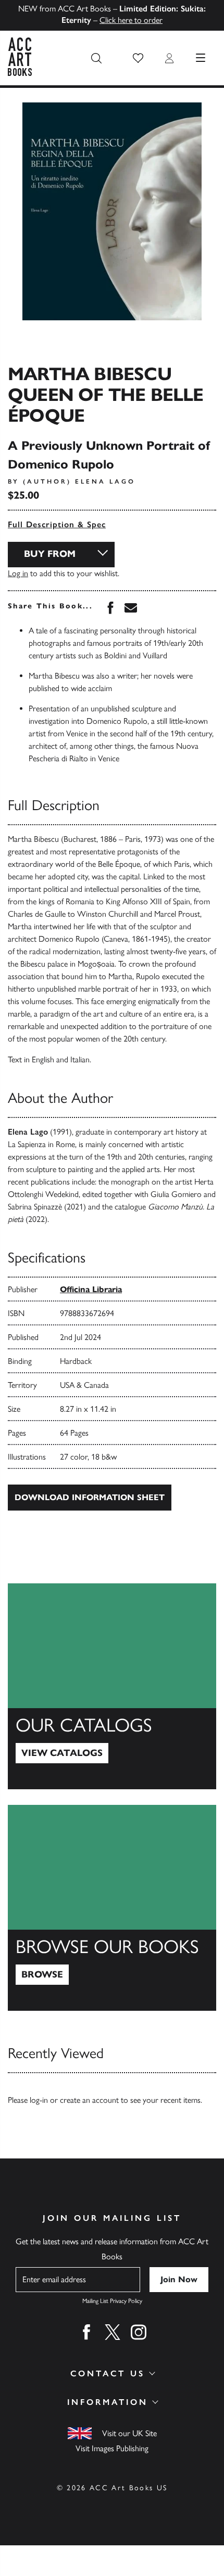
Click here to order (131, 20)
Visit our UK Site (129, 2433)
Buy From (50, 554)
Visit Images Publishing (112, 2448)
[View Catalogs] (112, 1686)
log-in (39, 2100)
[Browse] (112, 1908)
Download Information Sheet (90, 1497)
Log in (18, 573)
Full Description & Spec (57, 524)
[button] (138, 58)
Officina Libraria (91, 1289)
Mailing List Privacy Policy (112, 2301)
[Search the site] (96, 58)
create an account (89, 2100)
